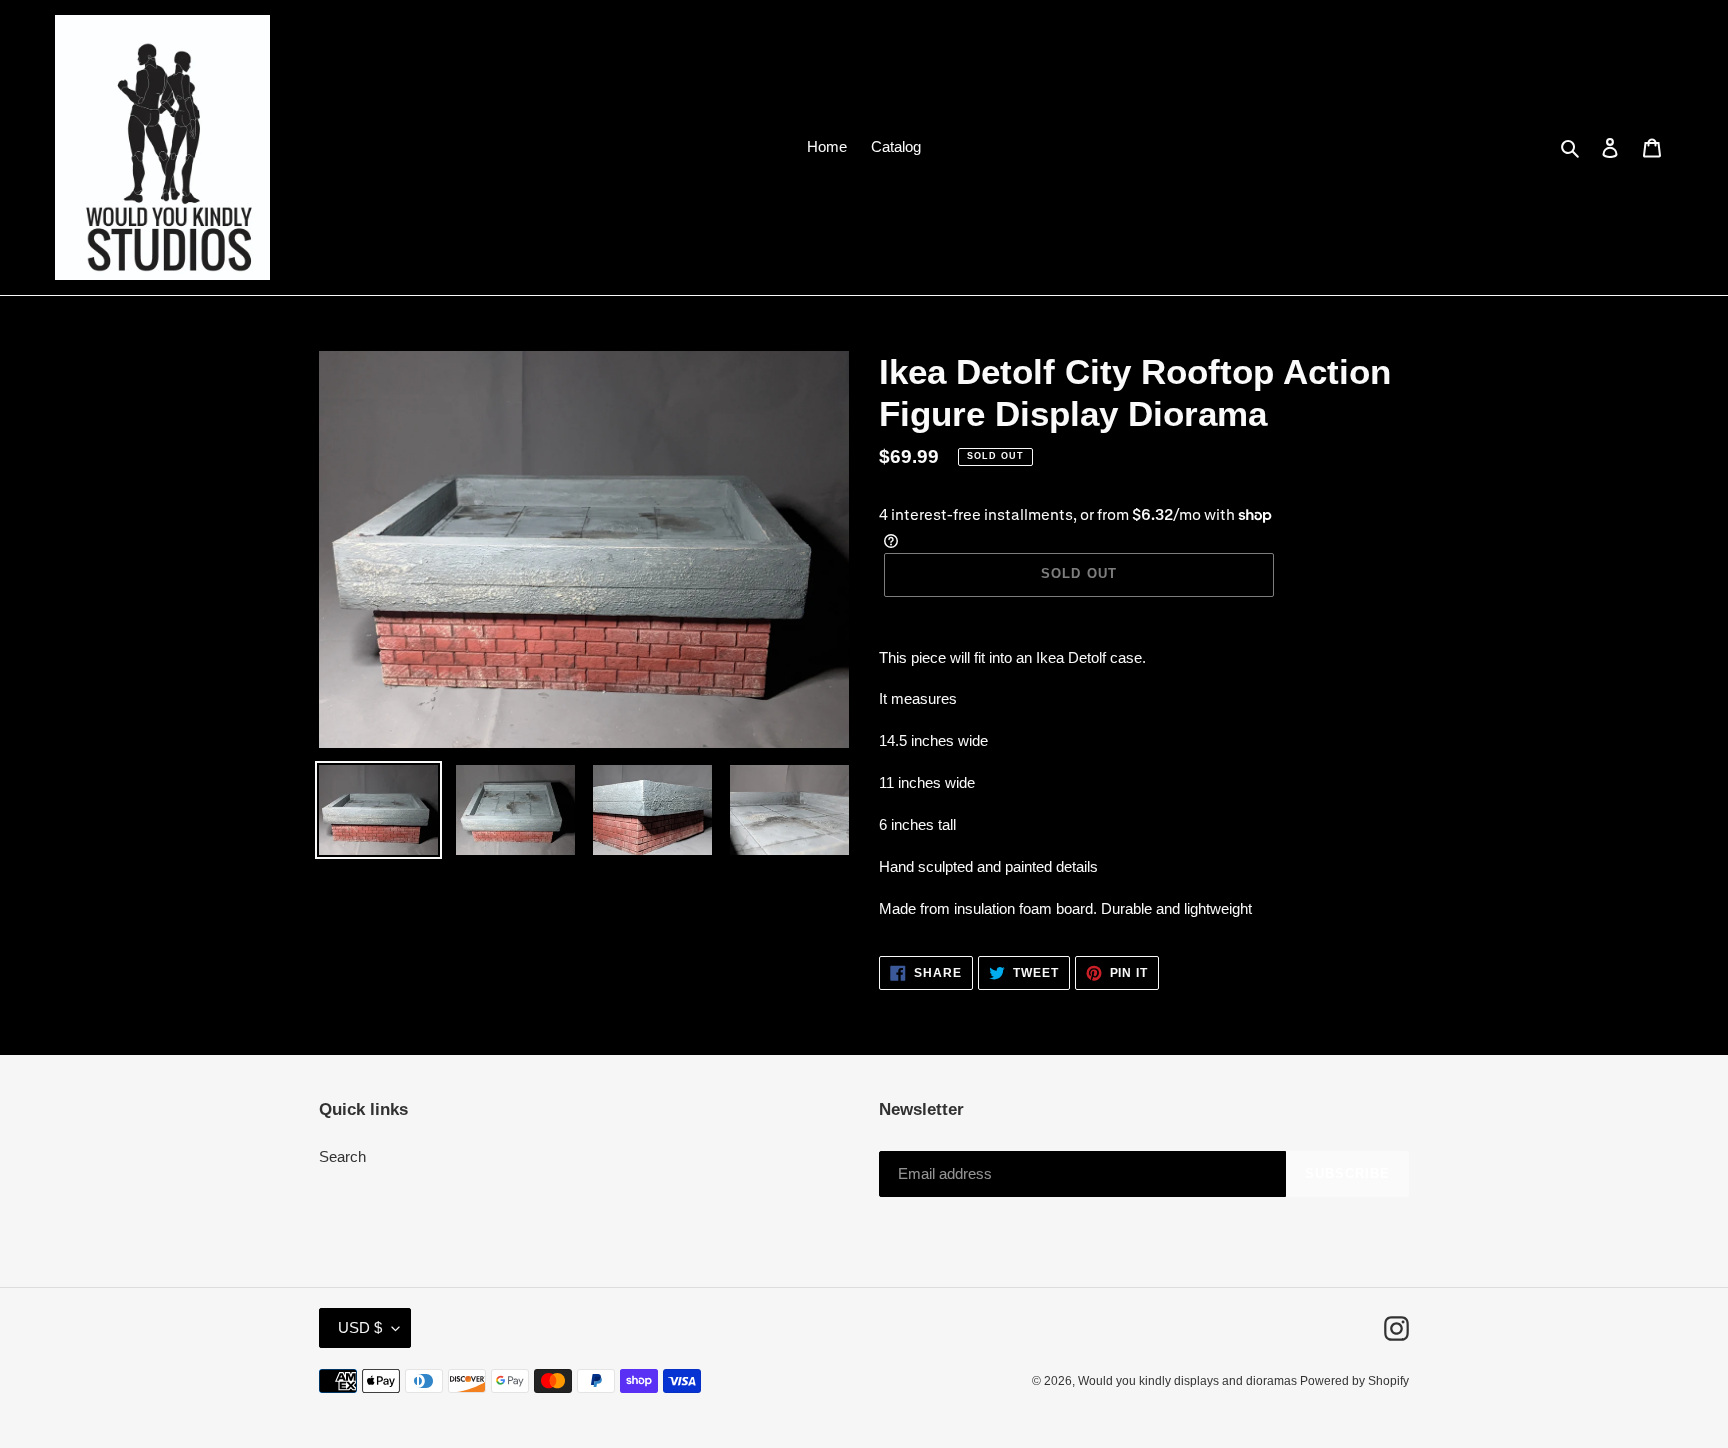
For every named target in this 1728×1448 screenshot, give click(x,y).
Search (342, 1156)
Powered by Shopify (1354, 1381)
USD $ (360, 1327)
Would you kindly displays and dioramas (1189, 1381)
